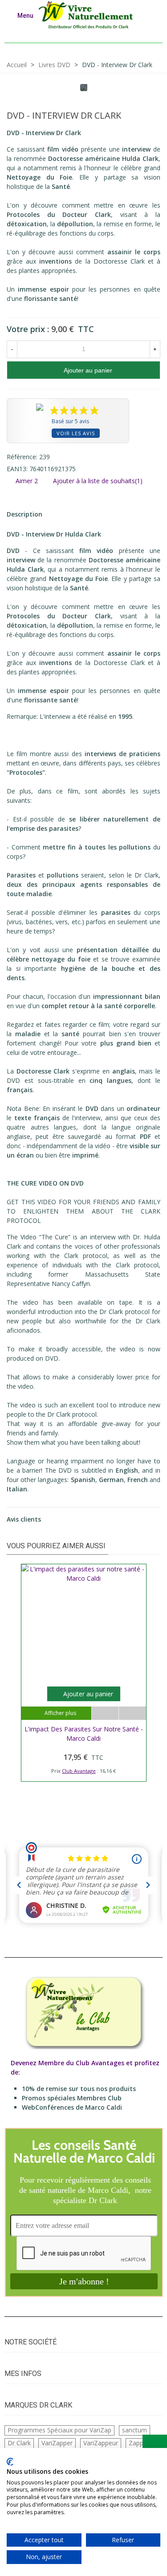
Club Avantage (79, 1771)
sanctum (134, 2430)
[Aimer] (132, 1713)
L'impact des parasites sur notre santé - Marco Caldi (84, 1734)
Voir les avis (76, 433)
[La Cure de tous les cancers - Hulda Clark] (139, 117)
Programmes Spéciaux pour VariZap (59, 2430)
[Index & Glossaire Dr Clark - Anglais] (154, 117)
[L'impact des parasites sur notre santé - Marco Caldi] (84, 1635)
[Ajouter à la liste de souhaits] (105, 1713)
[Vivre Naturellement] (88, 15)
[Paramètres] (152, 15)
